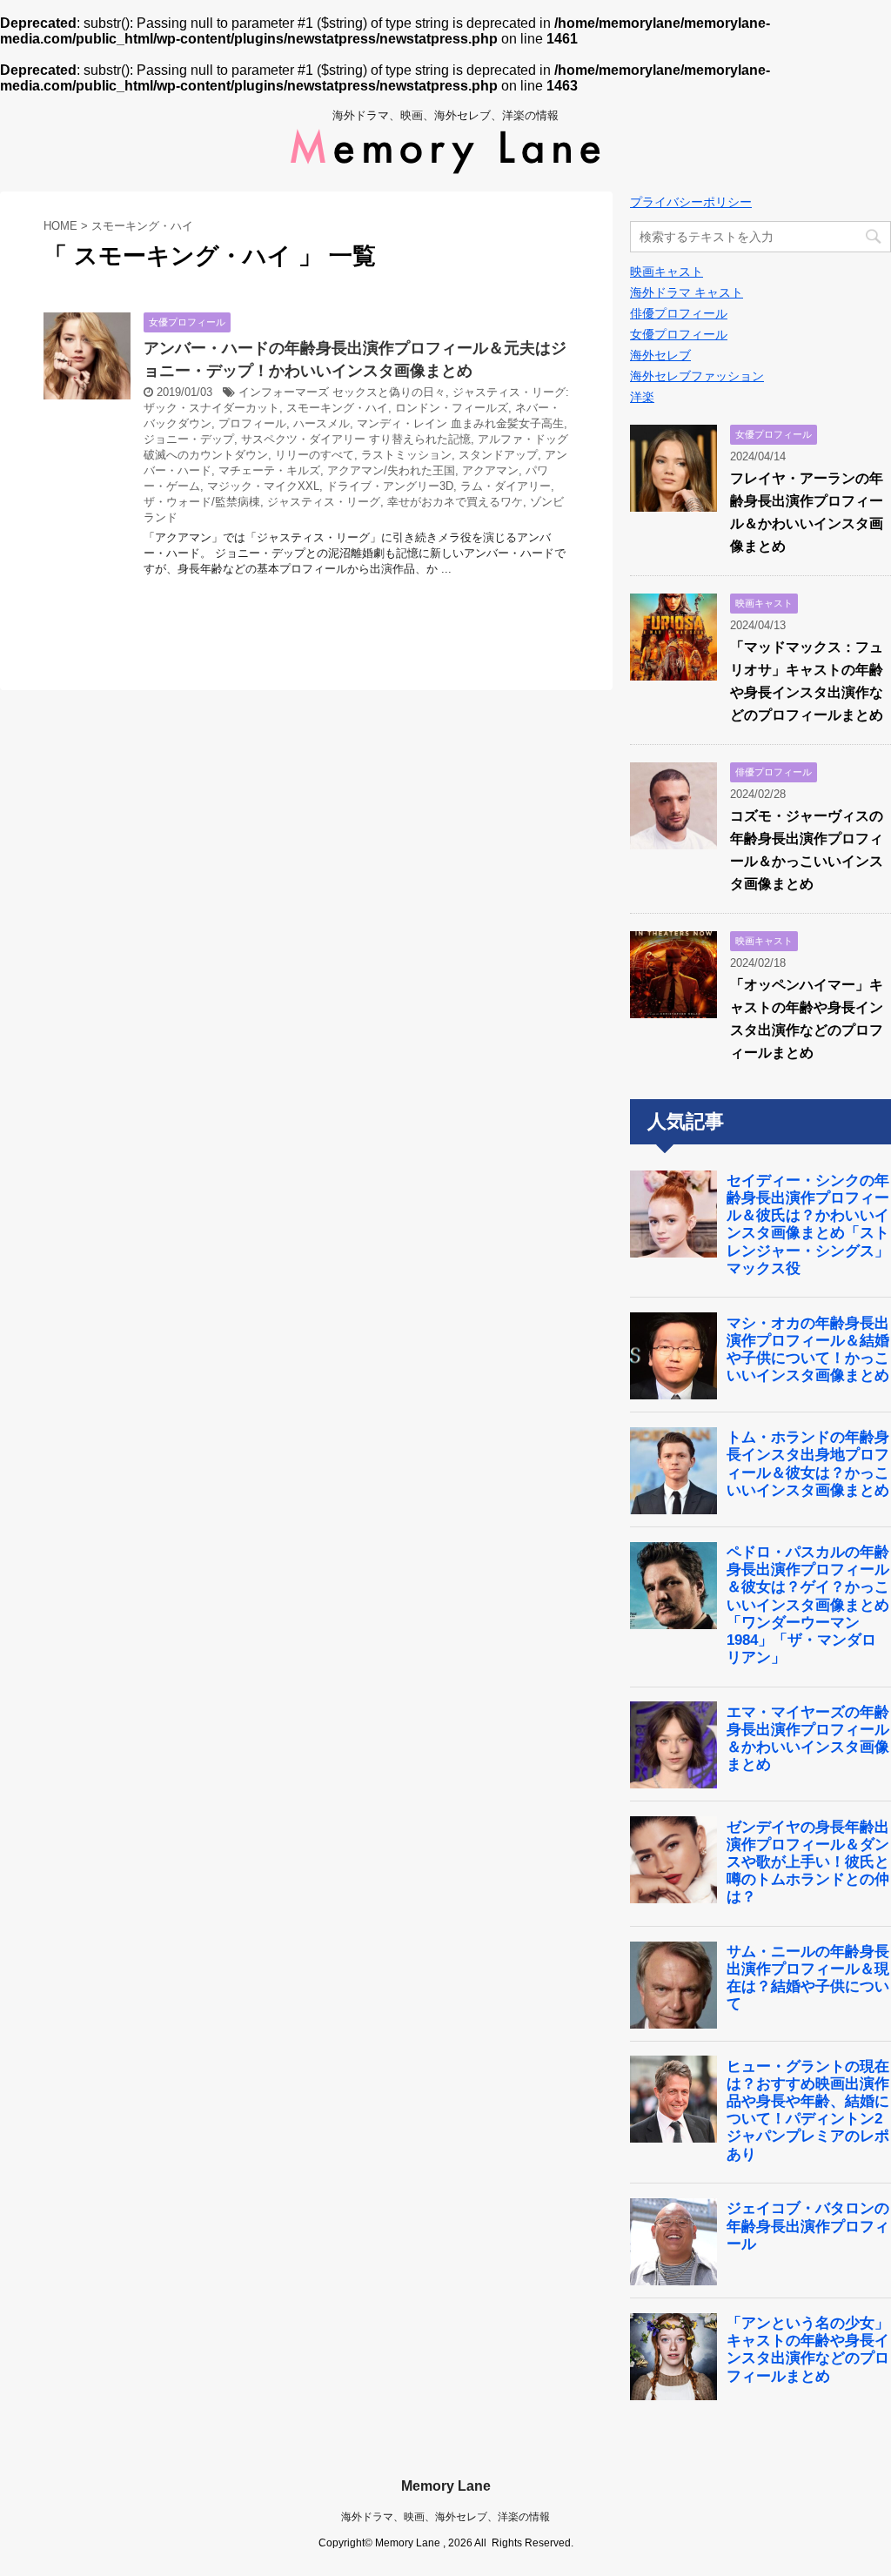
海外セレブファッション (697, 376)
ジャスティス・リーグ (324, 502)
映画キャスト (667, 272)
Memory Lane (446, 2486)
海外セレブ (660, 355)
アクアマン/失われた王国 (391, 470)
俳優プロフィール (679, 313)
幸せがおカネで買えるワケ (455, 502)
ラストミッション (406, 455)
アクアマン (490, 470)
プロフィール (252, 423)
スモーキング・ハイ (337, 408)
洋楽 (642, 397)
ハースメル (322, 423)
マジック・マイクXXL (263, 486)
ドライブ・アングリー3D (390, 486)
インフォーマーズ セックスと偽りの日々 (342, 392)
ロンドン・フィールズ (452, 408)
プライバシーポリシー (691, 202)
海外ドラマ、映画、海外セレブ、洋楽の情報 (445, 2517)
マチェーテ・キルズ (269, 470)
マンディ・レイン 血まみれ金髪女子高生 (460, 423)
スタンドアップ (498, 455)
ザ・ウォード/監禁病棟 (202, 502)
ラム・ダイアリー (506, 486)
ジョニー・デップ (189, 439)
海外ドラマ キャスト (687, 292)
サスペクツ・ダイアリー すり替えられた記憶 (356, 439)
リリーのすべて (315, 455)
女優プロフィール (679, 334)
